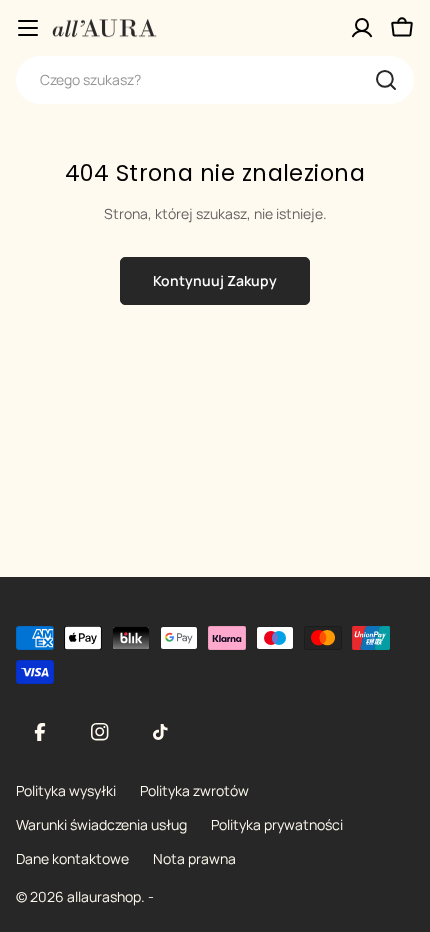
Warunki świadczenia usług (101, 824)
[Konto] (362, 28)
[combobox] (215, 80)
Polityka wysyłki (66, 790)
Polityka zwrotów (194, 790)
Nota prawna (194, 858)
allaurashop (104, 896)
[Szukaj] (386, 80)
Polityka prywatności (277, 824)
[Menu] (28, 28)
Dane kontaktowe (72, 858)
